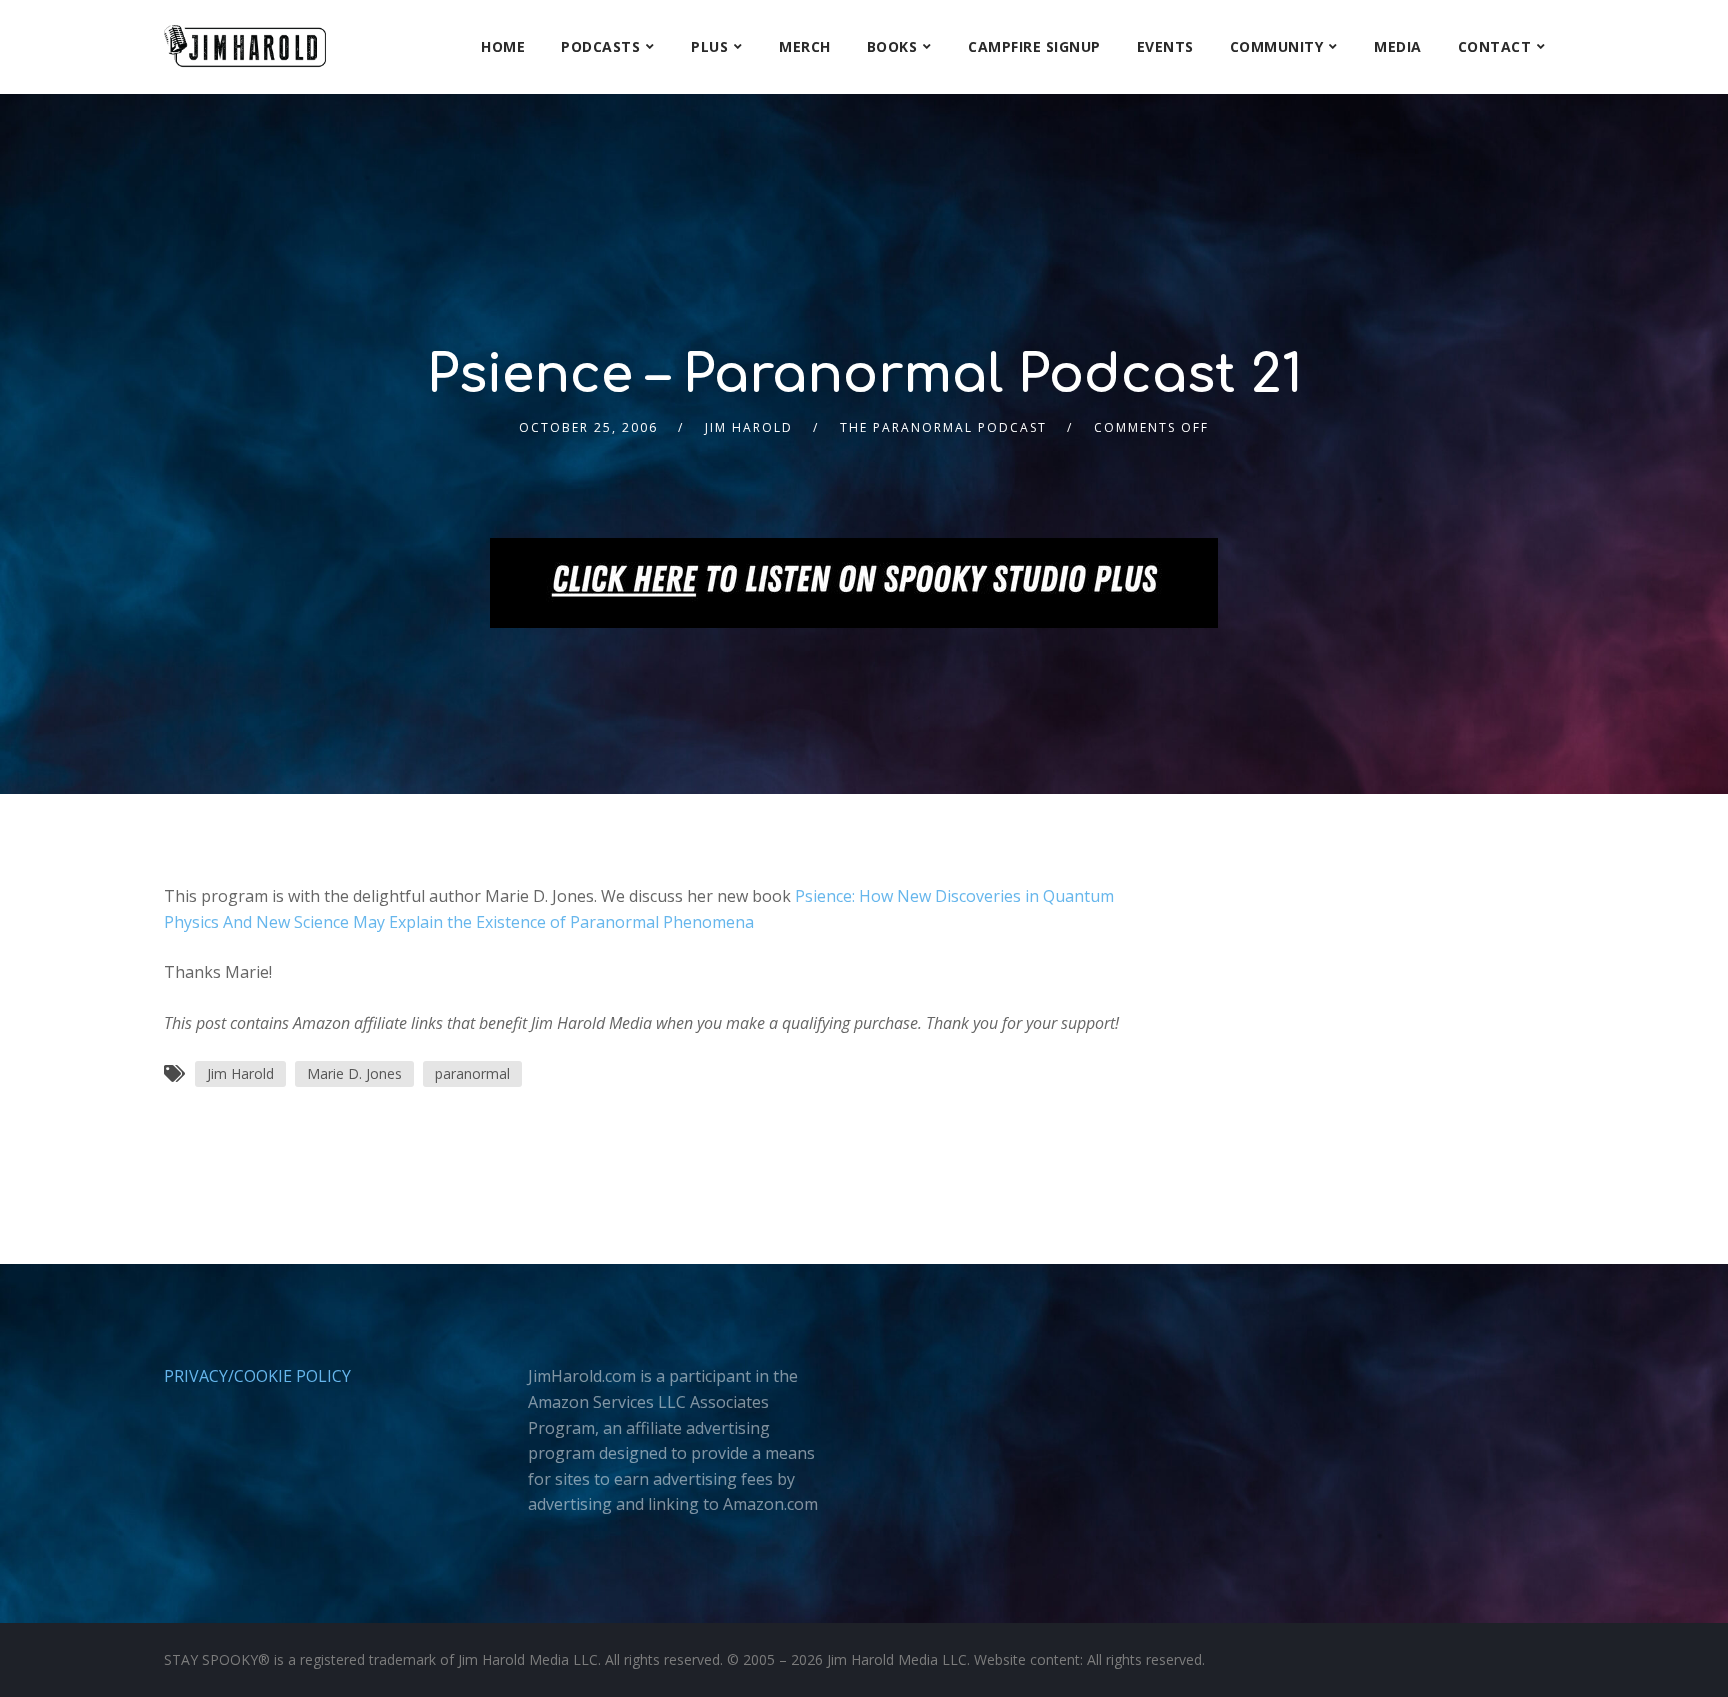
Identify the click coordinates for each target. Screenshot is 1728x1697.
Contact (1495, 46)
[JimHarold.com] (245, 46)
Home (503, 46)
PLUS (709, 46)
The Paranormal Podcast (943, 427)
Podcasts (600, 46)
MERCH (805, 46)
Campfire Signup (1034, 46)
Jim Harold (749, 427)
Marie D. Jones (354, 1073)
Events (1165, 46)
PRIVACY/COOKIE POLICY (257, 1376)
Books (892, 46)
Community (1277, 46)
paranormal (472, 1073)
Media (1398, 46)
